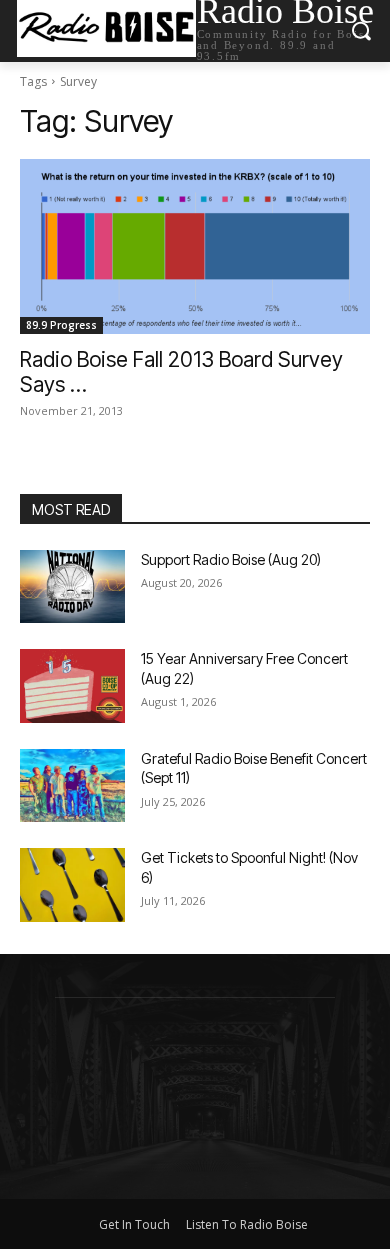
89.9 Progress (61, 325)
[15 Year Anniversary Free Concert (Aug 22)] (72, 686)
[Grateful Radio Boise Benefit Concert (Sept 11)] (72, 786)
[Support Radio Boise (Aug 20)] (72, 587)
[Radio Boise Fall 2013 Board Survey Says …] (195, 246)
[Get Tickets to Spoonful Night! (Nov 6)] (72, 885)
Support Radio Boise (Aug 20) (231, 559)
